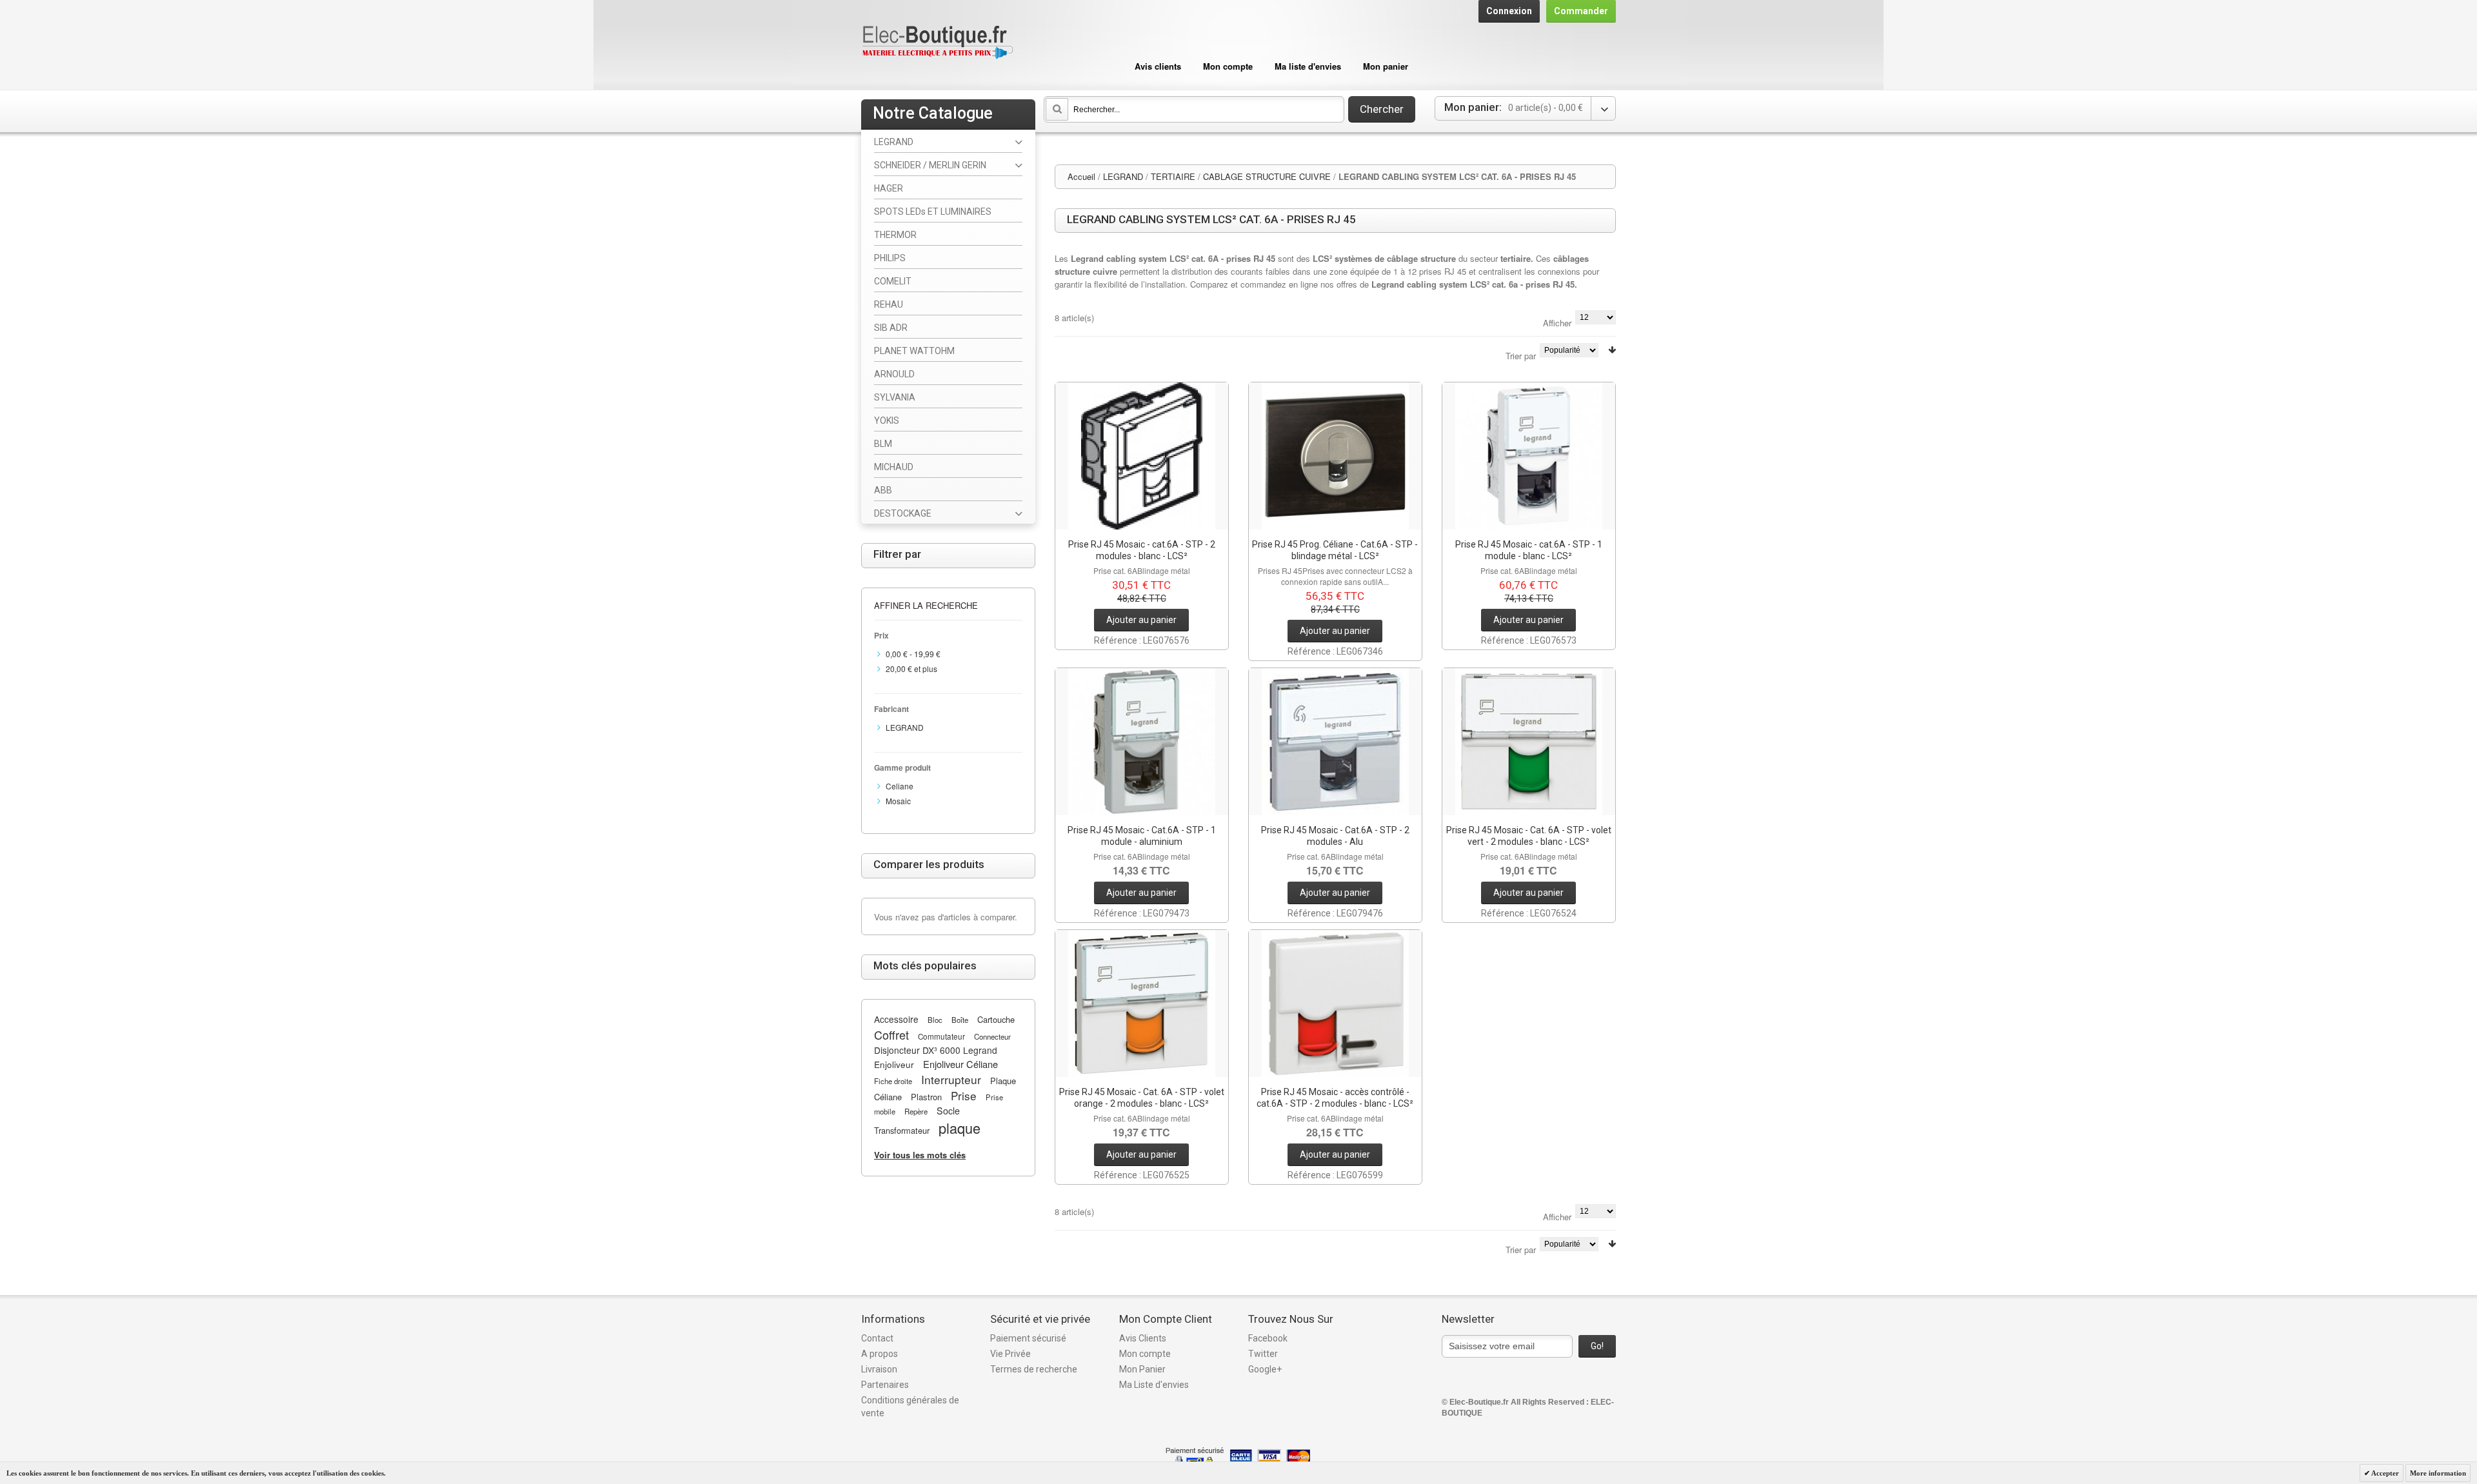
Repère (916, 1111)
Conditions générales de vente (910, 1407)
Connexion (1509, 11)
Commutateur (941, 1036)
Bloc (935, 1020)
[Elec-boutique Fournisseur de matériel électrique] (937, 43)
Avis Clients (1143, 1338)
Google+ (1265, 1369)
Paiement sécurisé (1028, 1338)
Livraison (879, 1369)
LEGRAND (1123, 176)
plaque (960, 1128)
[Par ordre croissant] (1612, 350)
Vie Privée (1010, 1354)
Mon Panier (1142, 1369)
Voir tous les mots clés (920, 1155)
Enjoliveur (894, 1064)
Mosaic (898, 801)
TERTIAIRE (1173, 176)
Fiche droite (893, 1081)
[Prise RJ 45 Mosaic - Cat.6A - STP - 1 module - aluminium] (1142, 742)
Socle (948, 1111)
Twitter (1263, 1354)
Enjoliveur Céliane (960, 1064)
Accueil (1081, 176)
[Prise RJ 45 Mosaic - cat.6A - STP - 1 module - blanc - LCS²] (1529, 456)
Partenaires (885, 1385)
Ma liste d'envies (1308, 66)
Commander (1581, 11)
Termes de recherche (1034, 1369)
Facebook (1268, 1338)
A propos (880, 1354)
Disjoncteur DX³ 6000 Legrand (936, 1050)
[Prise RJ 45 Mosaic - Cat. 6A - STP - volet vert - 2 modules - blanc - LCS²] (1529, 742)
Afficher (1557, 323)
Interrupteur (951, 1079)
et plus (911, 668)
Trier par (1521, 356)
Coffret (891, 1034)
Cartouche (996, 1019)
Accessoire (896, 1019)
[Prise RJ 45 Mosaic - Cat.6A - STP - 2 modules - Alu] (1335, 742)
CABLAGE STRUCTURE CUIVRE (1267, 176)
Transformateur (902, 1130)
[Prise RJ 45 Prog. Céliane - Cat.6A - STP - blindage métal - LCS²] (1335, 456)
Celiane (900, 786)
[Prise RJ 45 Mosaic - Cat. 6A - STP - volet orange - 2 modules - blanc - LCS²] (1142, 1004)
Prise (964, 1095)
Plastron (926, 1097)
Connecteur (992, 1036)
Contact (877, 1338)
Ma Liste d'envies (1154, 1385)
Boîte (960, 1020)
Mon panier (1386, 66)
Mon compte (1228, 66)
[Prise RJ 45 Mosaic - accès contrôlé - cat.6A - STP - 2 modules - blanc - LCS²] (1335, 1004)
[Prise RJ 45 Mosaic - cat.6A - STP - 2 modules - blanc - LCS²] (1142, 456)
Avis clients (1158, 66)
